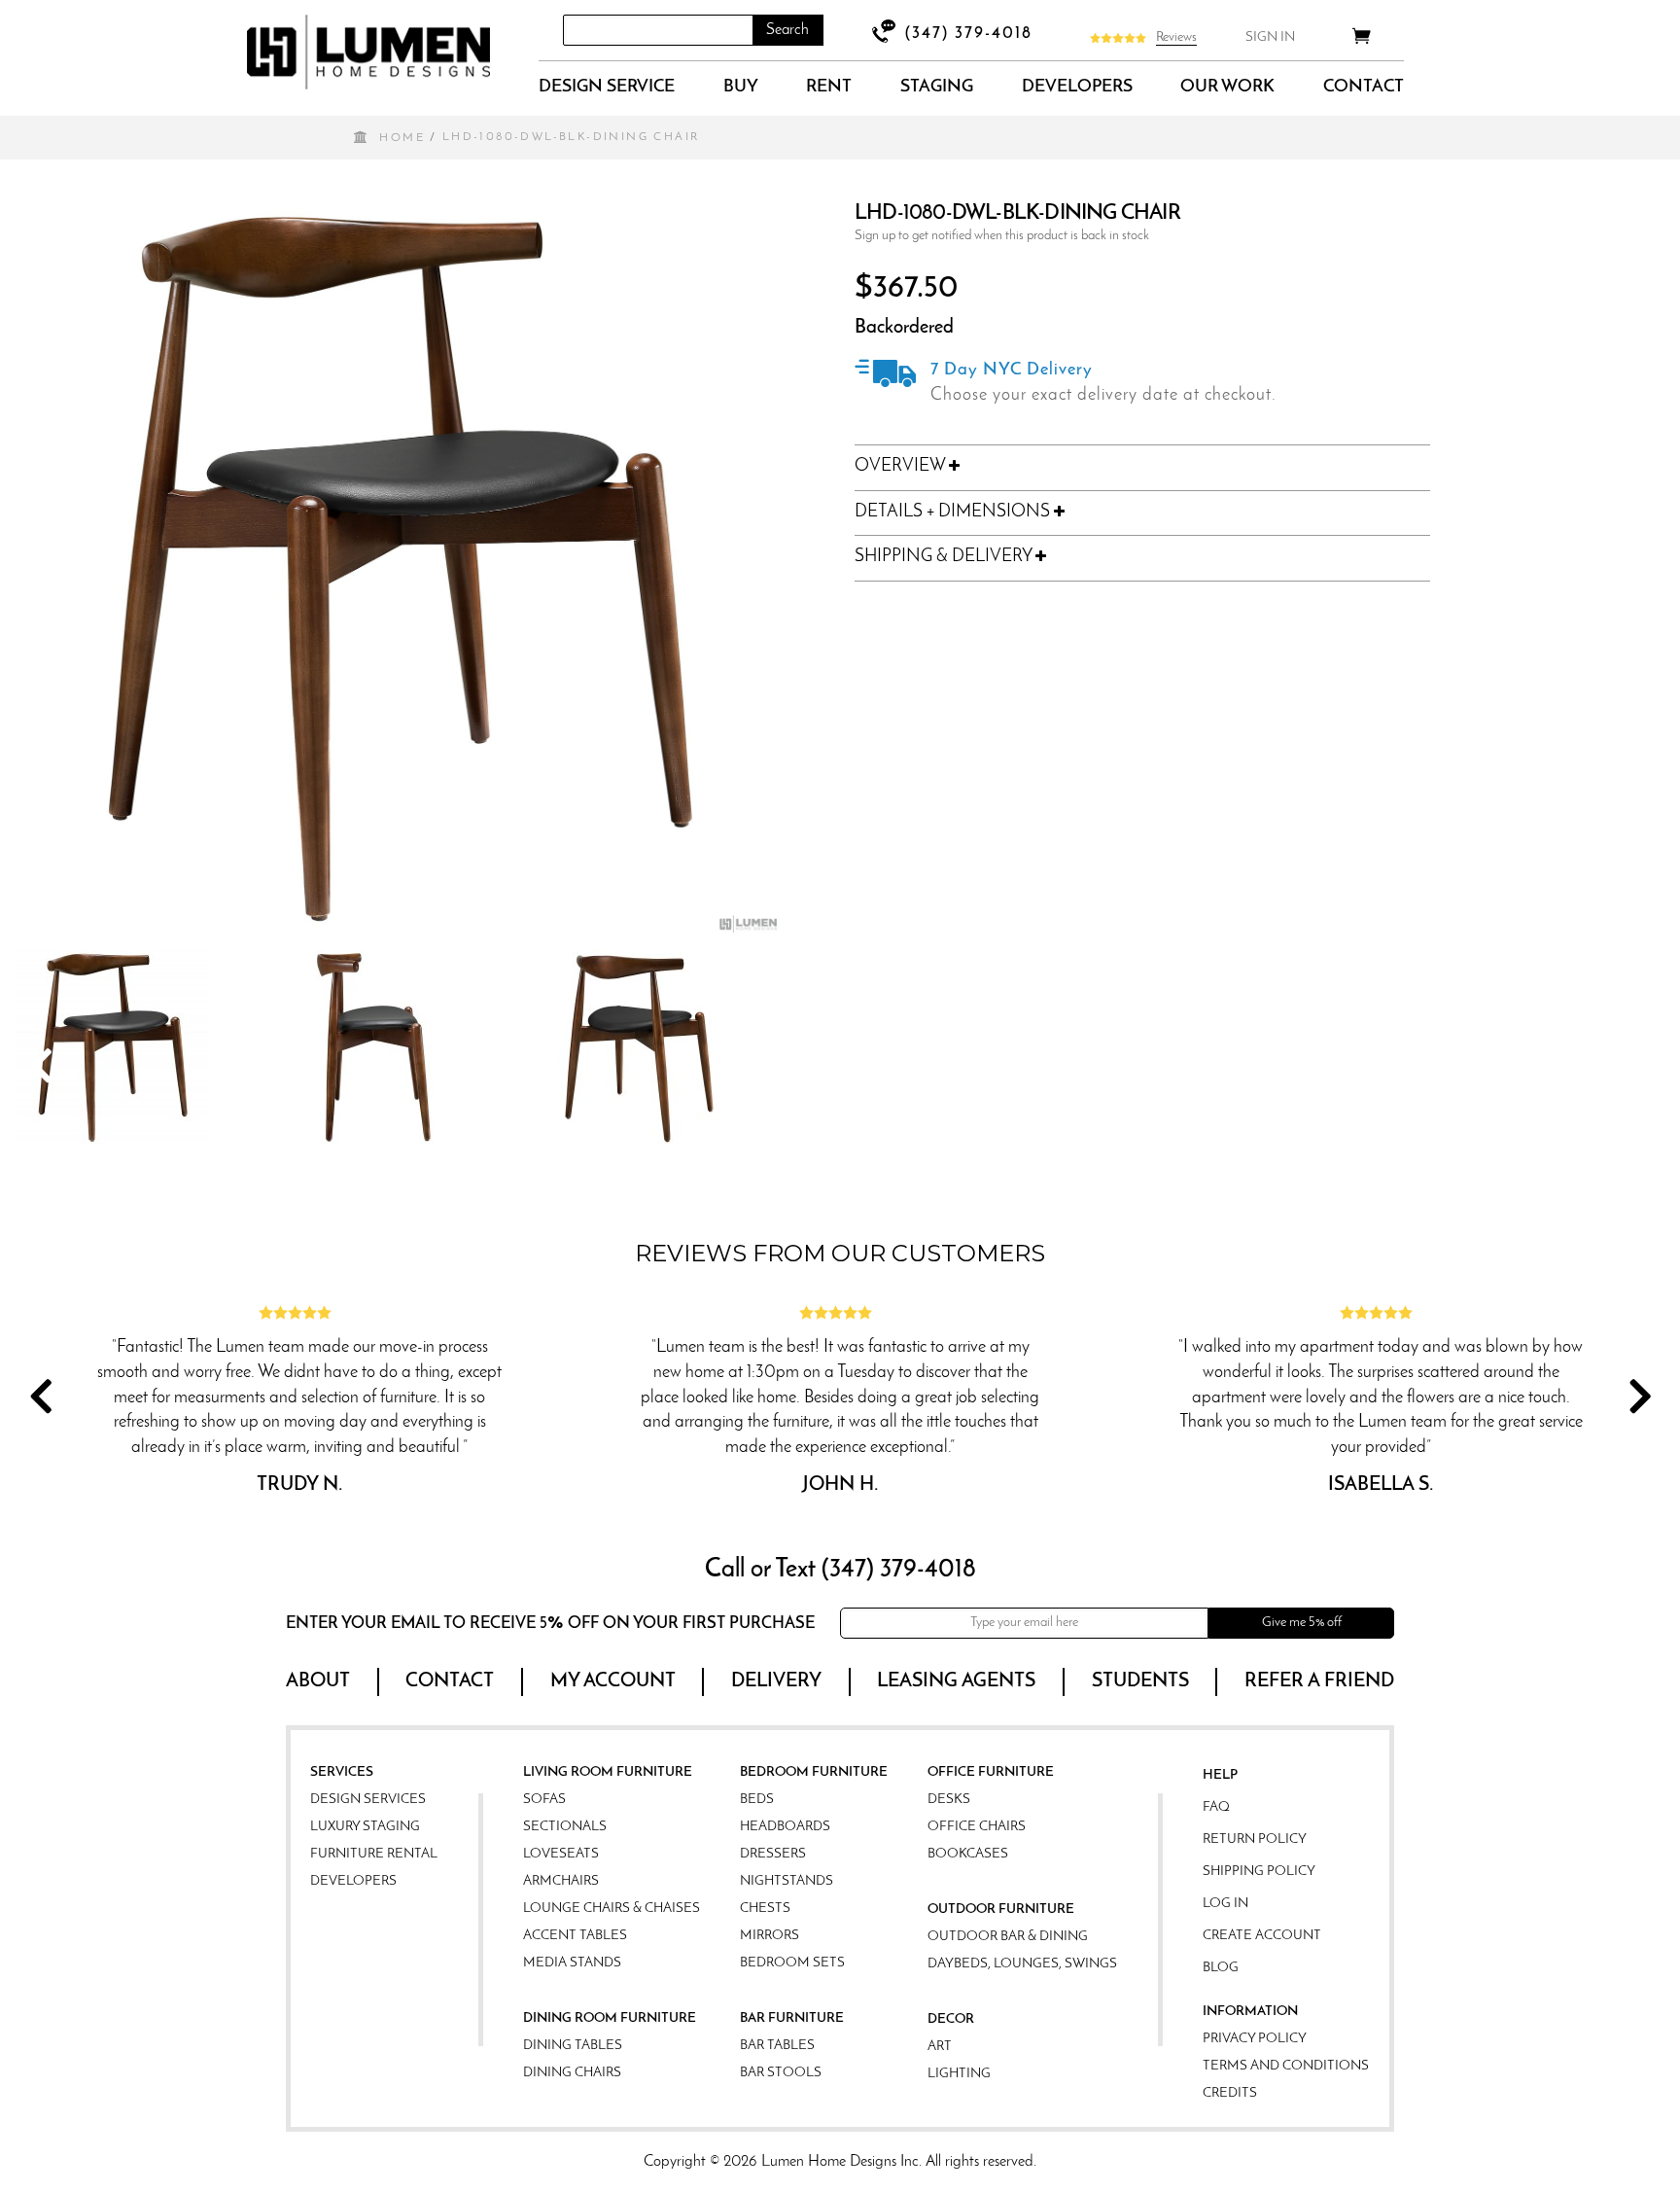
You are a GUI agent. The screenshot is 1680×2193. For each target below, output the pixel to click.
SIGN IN (1270, 37)
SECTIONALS (565, 1827)
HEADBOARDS (785, 1827)
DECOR (951, 2019)
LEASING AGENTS (956, 1681)
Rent (829, 88)
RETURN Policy (1255, 1839)
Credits (1230, 2093)
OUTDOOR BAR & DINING (1008, 1937)
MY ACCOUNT (613, 1681)
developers (1077, 88)
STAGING (937, 88)
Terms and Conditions (1286, 2066)
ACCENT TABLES (575, 1936)
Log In (1225, 1904)
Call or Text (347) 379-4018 (840, 1570)
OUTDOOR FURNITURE (1001, 1910)
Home (402, 138)
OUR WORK (1227, 88)
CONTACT (1364, 88)
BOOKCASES (968, 1854)
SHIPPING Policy (1259, 1872)
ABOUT (318, 1681)
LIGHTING (959, 2074)
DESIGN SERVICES (368, 1800)
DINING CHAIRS (572, 2073)
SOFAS (544, 1800)
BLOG (1221, 1968)
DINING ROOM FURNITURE (610, 2018)
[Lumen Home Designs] (368, 52)
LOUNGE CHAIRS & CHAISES (612, 1909)
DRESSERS (773, 1854)
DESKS (949, 1800)
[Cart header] (1362, 39)
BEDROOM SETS (792, 1963)
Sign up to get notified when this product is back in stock (1002, 236)
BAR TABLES (777, 2046)
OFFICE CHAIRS (977, 1827)
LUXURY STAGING (365, 1827)
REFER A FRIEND (1319, 1681)
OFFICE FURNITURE (991, 1772)
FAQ (1216, 1807)
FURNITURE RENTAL (374, 1854)
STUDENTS (1140, 1681)
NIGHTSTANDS (787, 1881)
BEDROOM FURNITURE (814, 1772)
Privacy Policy (1255, 2039)
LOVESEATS (561, 1854)
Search (787, 30)
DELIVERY (776, 1681)
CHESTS (765, 1909)
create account (1262, 1936)
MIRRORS (770, 1936)
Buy (741, 88)
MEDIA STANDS (572, 1963)
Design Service (607, 88)
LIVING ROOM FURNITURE (608, 1772)
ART (940, 2047)
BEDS (757, 1800)
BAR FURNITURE (792, 2018)
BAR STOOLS (781, 2073)
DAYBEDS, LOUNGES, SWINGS (1022, 1964)
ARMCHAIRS (561, 1881)
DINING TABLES (573, 2046)
